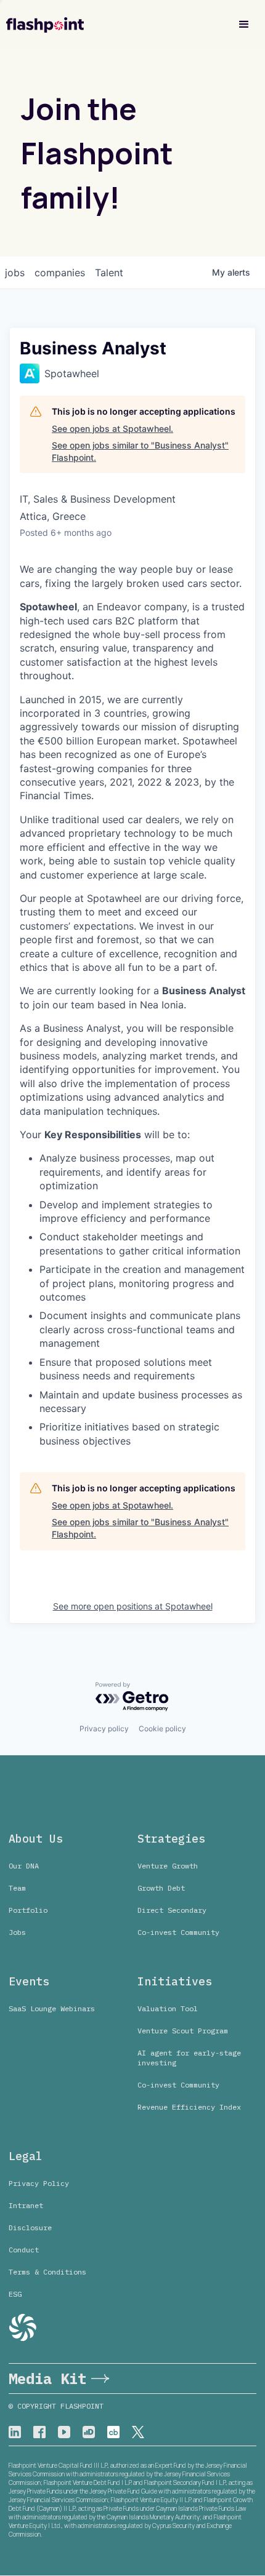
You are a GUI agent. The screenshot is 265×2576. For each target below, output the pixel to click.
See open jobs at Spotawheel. (112, 429)
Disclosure (30, 2227)
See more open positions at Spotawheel (133, 1606)
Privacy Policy (39, 2183)
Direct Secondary (172, 1910)
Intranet (26, 2205)
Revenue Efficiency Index (189, 2107)
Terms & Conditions (47, 2272)
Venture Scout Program (183, 2031)
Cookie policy (162, 1729)
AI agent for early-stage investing (189, 2058)
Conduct (24, 2250)
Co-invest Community (178, 1932)
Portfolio (28, 1910)
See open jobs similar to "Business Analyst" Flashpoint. (140, 451)
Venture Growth (168, 1866)
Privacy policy (104, 1729)
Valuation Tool (168, 2008)
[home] (45, 25)
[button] (244, 25)
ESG (15, 2294)
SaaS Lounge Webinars (52, 2008)
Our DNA (24, 1866)
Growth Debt (161, 1888)
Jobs (17, 1932)
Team (17, 1888)
